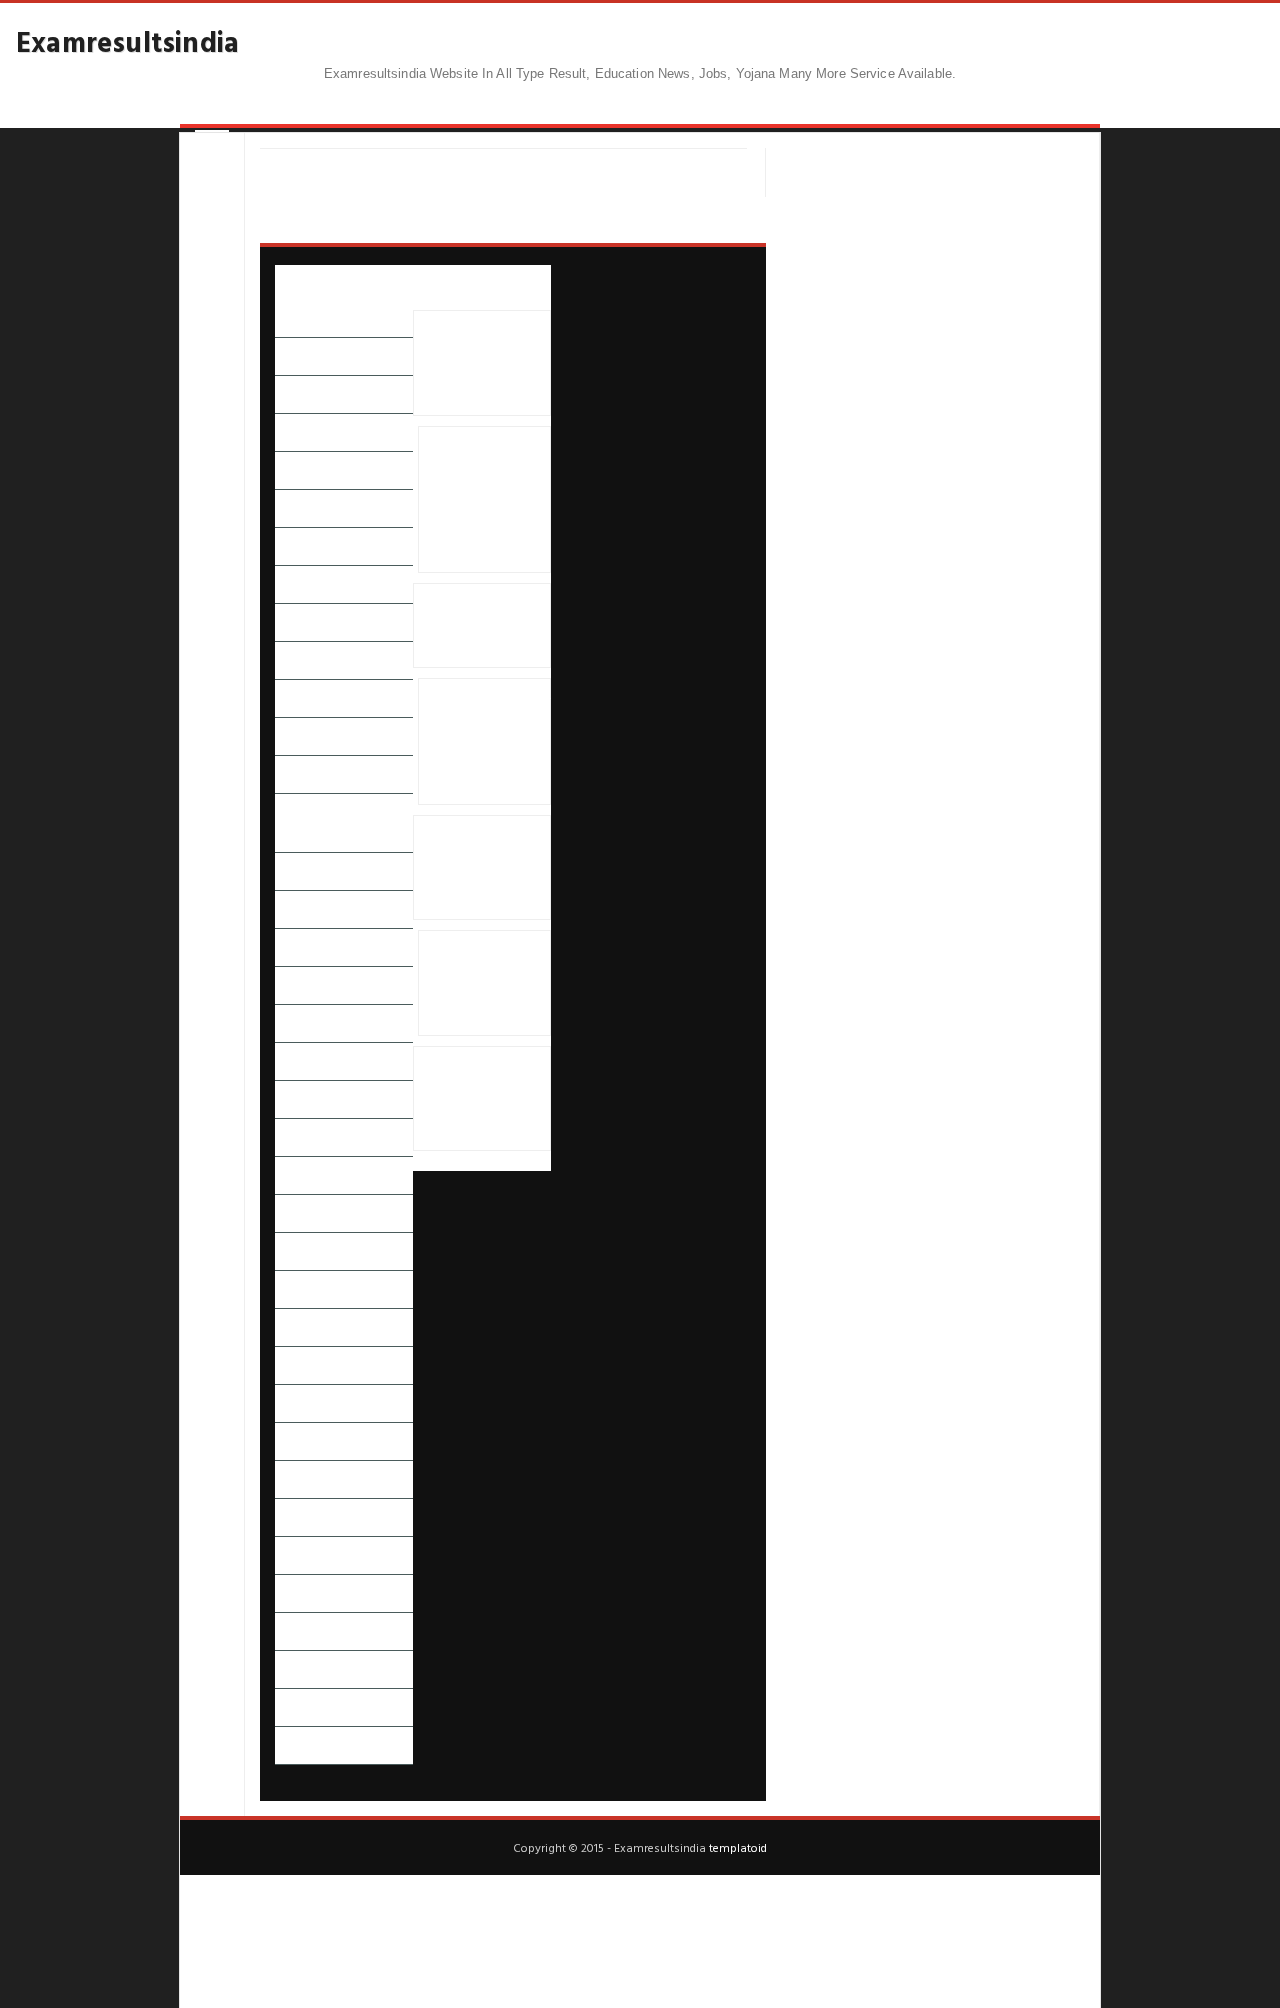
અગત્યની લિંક (312, 356)
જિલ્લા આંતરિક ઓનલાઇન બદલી (344, 823)
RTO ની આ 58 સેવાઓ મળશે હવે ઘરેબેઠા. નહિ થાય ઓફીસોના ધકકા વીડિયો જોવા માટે (479, 983)
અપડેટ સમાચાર (315, 394)
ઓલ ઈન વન (310, 660)
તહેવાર (292, 909)
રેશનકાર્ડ (297, 1403)
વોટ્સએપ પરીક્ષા (318, 1517)
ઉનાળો (293, 584)
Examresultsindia (127, 41)
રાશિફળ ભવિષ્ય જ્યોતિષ (338, 1365)
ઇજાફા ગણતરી (312, 546)
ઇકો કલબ (301, 508)
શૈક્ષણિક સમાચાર (318, 1593)
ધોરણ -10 (300, 947)
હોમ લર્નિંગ (302, 1745)
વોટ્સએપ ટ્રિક (312, 1479)
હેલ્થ (286, 1707)
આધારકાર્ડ (301, 432)
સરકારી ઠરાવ (310, 1669)
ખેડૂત (288, 774)
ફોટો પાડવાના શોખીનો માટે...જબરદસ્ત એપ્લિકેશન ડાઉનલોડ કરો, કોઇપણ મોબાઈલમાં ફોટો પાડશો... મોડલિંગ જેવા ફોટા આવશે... (484, 500)
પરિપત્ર (292, 1175)
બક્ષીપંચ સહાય (312, 1251)
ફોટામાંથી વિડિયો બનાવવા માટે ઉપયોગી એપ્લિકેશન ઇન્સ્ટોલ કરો (479, 625)
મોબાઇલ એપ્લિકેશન (328, 1327)
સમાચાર (295, 1631)
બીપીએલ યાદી (312, 1289)
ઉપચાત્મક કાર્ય (311, 622)
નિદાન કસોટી (310, 1023)
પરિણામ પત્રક (308, 1099)
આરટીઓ (300, 470)
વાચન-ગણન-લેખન (326, 1441)
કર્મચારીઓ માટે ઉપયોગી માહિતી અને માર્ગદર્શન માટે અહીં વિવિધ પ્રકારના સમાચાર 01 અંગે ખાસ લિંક (481, 867)
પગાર (288, 1061)
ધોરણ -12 (300, 985)
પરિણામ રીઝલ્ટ (314, 1137)
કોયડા (289, 698)
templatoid (738, 1847)
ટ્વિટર (288, 871)
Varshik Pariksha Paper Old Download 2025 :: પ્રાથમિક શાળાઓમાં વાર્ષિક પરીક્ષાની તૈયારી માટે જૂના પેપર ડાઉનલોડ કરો (484, 741)
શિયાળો (293, 1555)
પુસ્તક (290, 1213)
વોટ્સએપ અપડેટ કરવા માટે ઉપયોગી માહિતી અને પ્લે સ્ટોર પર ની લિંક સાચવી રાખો (477, 363)
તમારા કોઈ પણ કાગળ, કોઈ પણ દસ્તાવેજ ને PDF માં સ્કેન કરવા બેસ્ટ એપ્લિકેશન (480, 1099)
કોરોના (292, 736)
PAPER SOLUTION (327, 318)
